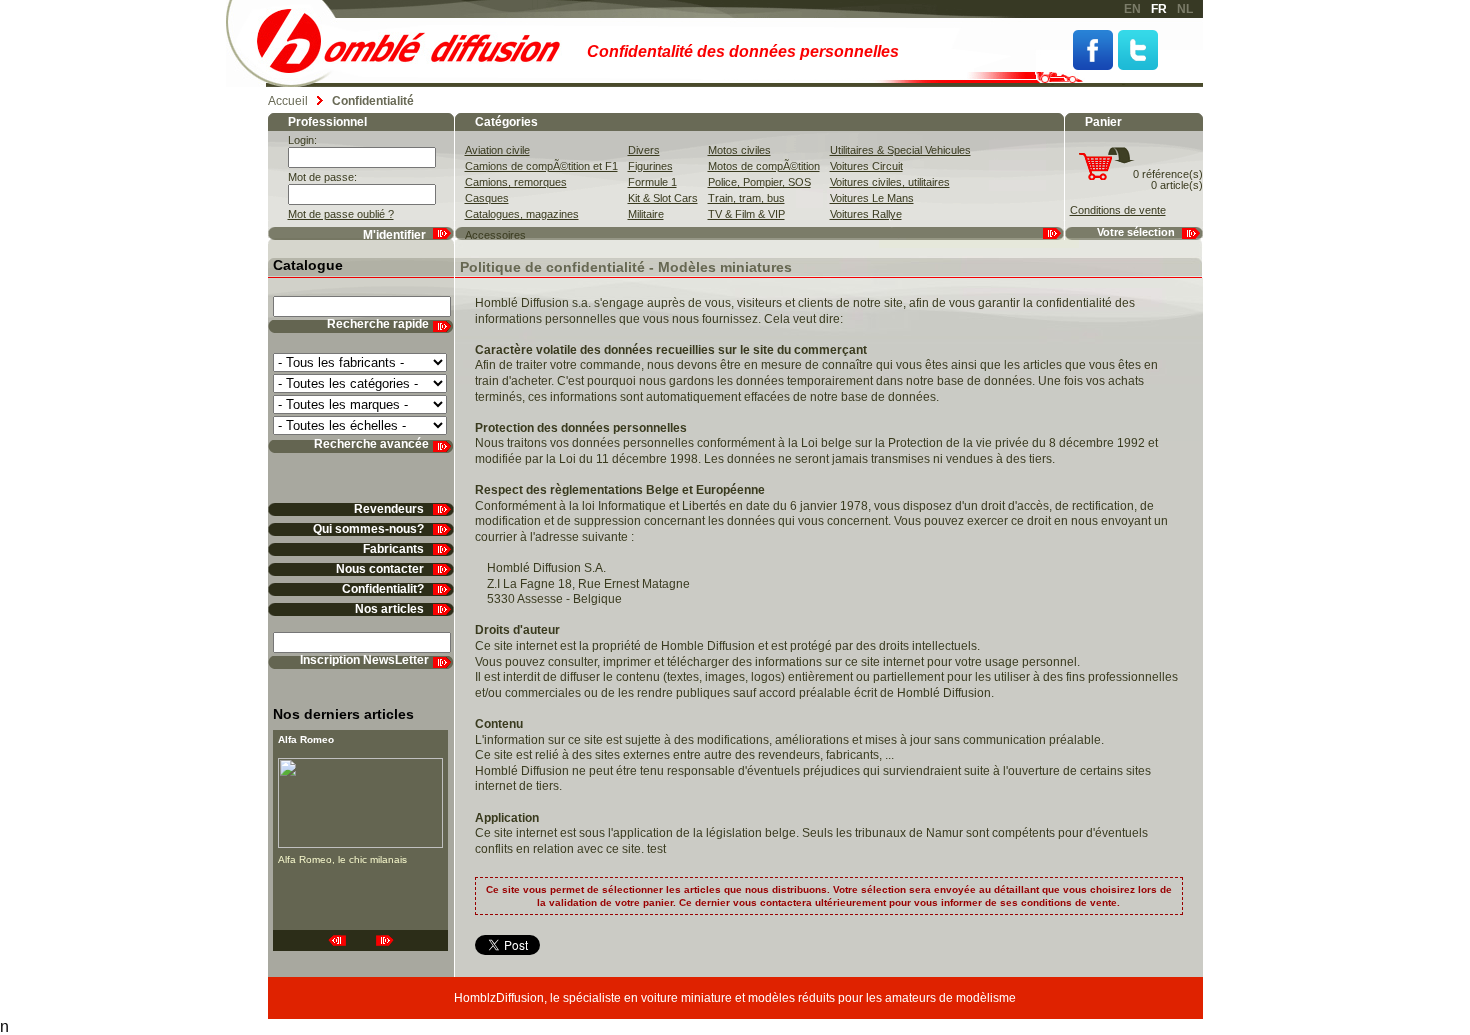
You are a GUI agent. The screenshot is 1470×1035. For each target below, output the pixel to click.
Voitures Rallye (866, 214)
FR (1159, 9)
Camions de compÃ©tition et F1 (541, 166)
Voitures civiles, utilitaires (890, 182)
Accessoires (495, 235)
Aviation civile (497, 150)
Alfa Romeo (306, 739)
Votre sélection (1136, 232)
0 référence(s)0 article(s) (1168, 179)
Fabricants (393, 549)
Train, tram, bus (746, 198)
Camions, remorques (516, 182)
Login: (302, 140)
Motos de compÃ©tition (764, 166)
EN (1132, 9)
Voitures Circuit (866, 166)
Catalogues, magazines (522, 214)
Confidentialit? (383, 589)
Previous (337, 940)
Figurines (650, 166)
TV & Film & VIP (746, 214)
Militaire (646, 214)
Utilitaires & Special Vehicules (900, 150)
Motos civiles (739, 150)
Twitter (1138, 50)
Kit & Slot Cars (663, 198)
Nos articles (389, 609)
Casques (487, 198)
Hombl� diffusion (417, 43)
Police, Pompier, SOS (759, 182)
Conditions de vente (1118, 210)
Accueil (288, 101)
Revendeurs (389, 509)
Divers (644, 150)
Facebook (1093, 50)
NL (1185, 9)
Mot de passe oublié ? (341, 214)
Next (385, 940)
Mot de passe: (322, 177)
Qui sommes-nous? (368, 529)
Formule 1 (652, 182)
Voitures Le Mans (872, 198)
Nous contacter (380, 569)
